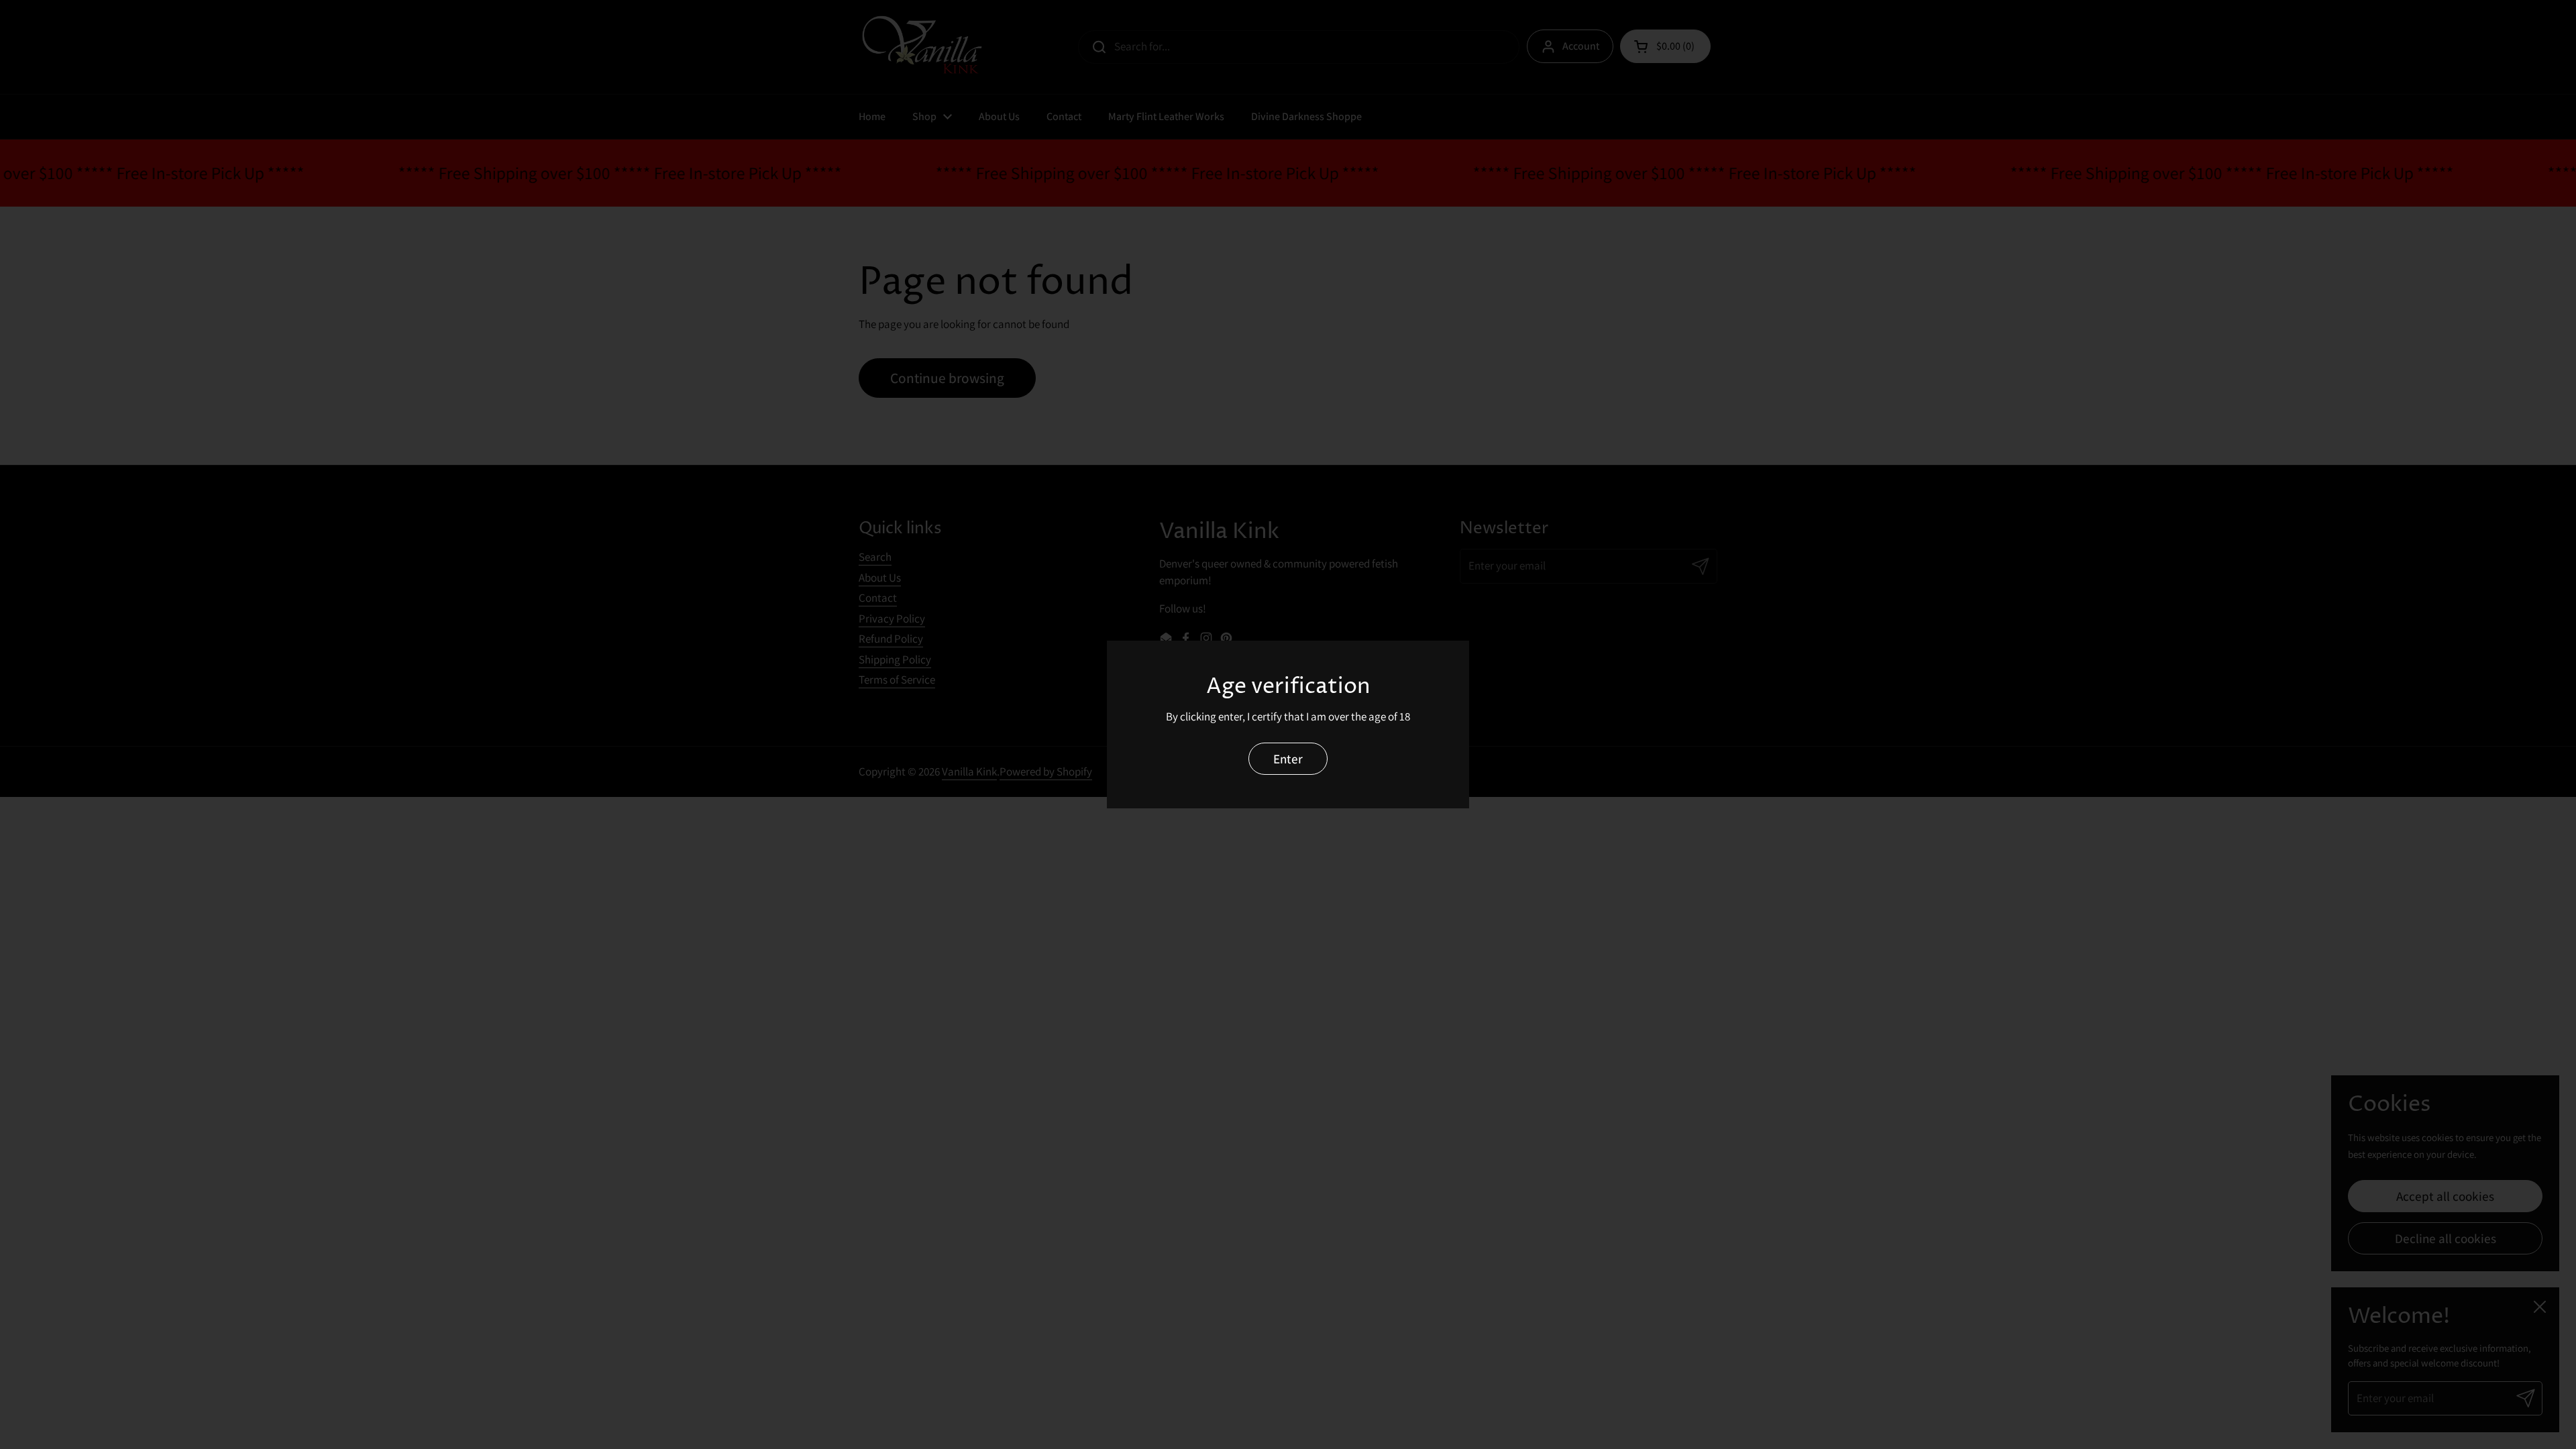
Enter (1288, 758)
